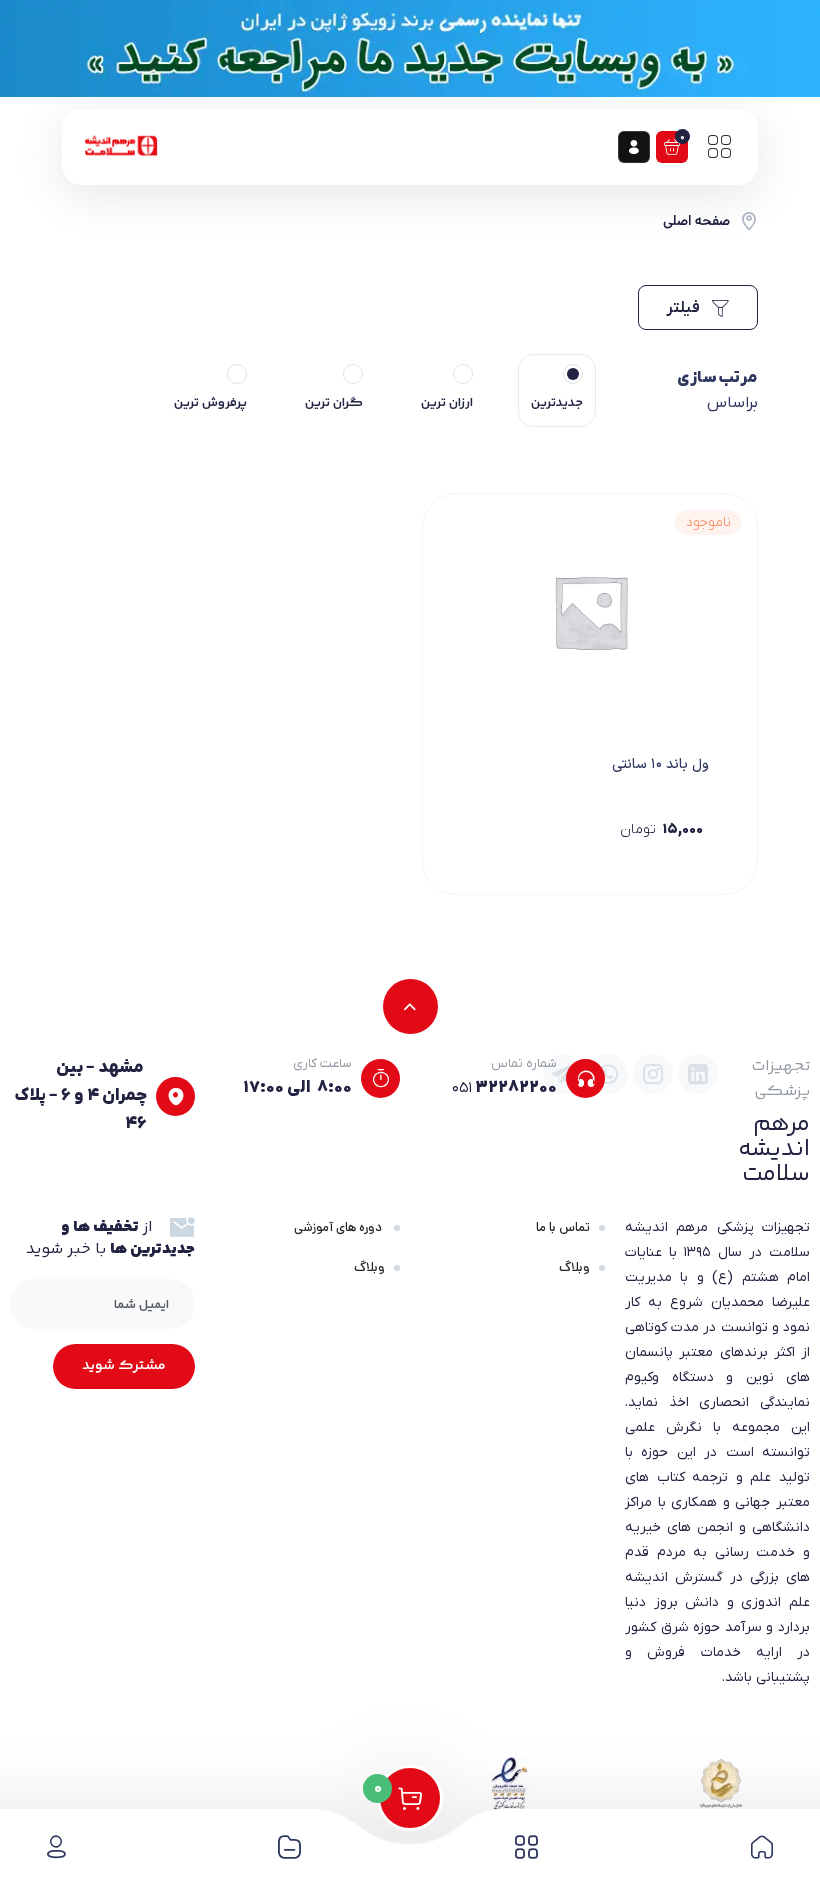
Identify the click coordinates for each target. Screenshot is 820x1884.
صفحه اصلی (696, 221)
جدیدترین (557, 403)
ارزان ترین (447, 403)
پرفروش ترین (210, 403)
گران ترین (334, 403)
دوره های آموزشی (339, 1227)
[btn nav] (719, 147)
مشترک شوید (124, 1366)
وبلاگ (574, 1267)
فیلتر (684, 308)
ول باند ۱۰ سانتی (660, 764)
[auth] (634, 147)
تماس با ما (563, 1227)
